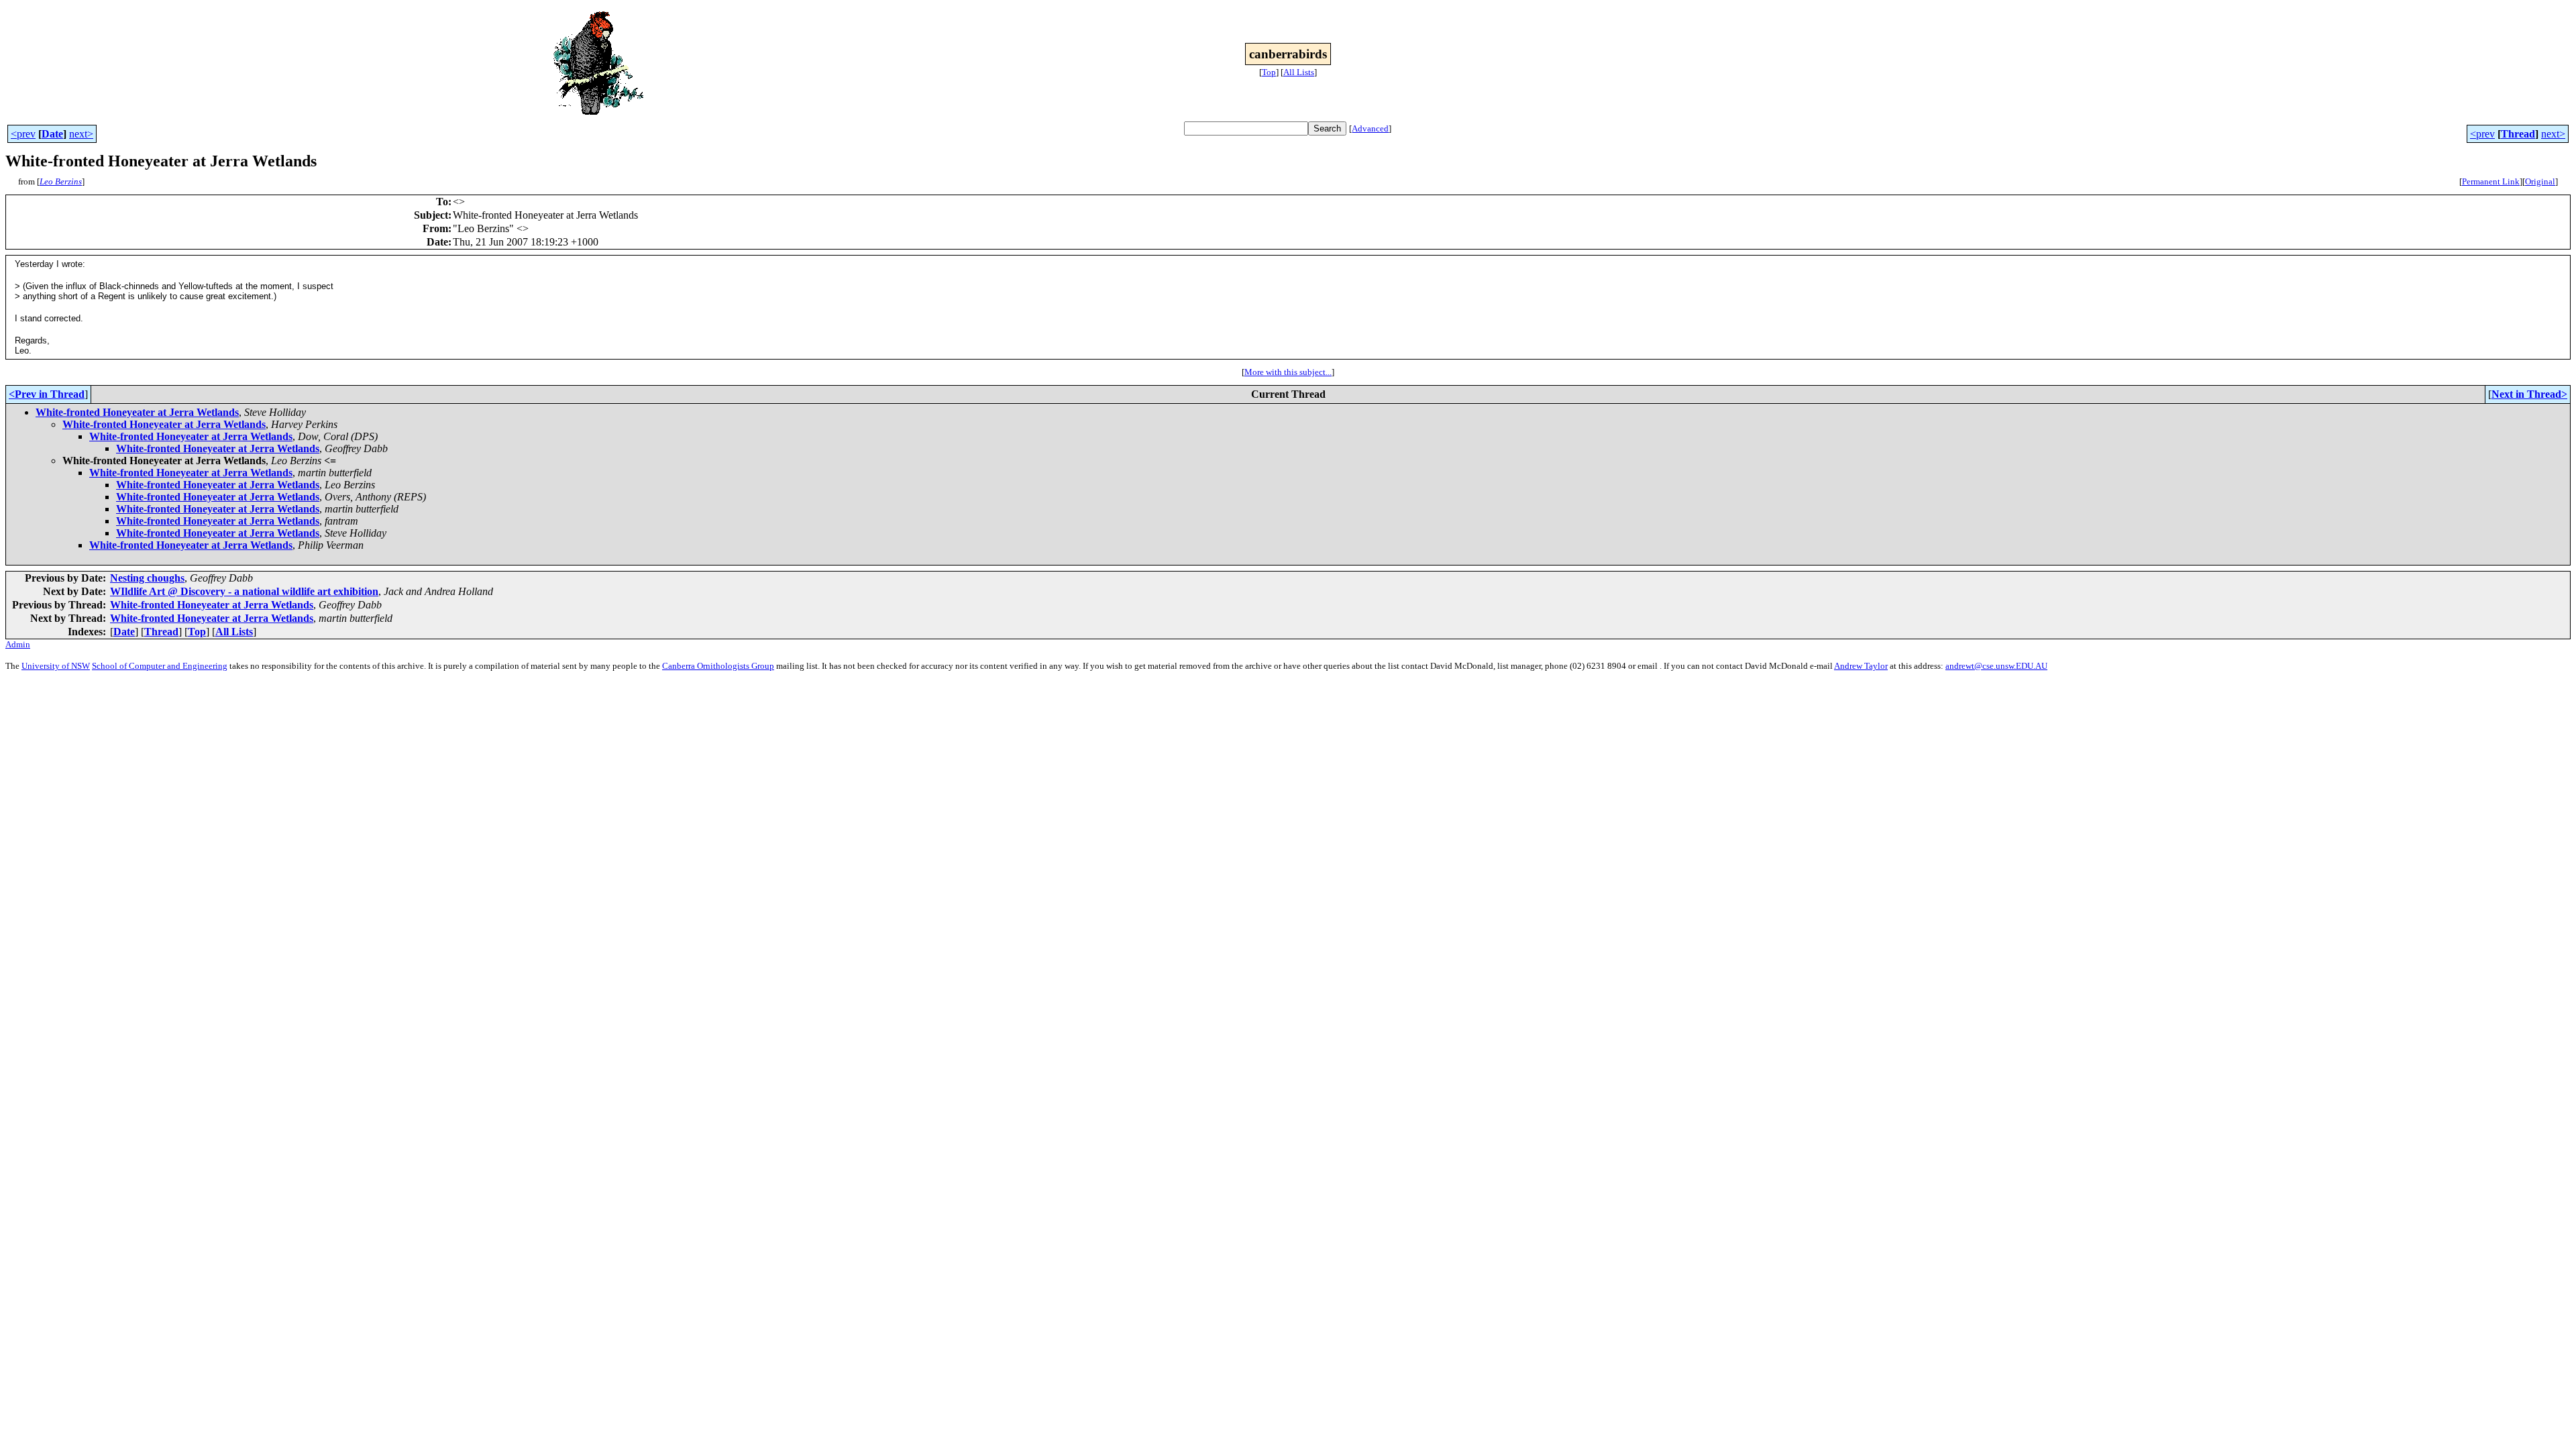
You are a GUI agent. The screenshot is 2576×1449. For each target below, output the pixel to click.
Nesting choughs (147, 578)
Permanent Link (2491, 181)
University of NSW (56, 666)
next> (81, 134)
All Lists (1299, 72)
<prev (23, 134)
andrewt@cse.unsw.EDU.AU (1996, 666)
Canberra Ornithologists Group (718, 666)
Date (52, 134)
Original (2540, 181)
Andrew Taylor (1861, 666)
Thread (2518, 134)
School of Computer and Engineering (160, 666)
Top (1269, 72)
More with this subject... (1288, 372)
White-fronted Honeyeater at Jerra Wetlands (137, 412)
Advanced (1370, 128)
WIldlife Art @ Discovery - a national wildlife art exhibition (244, 591)
